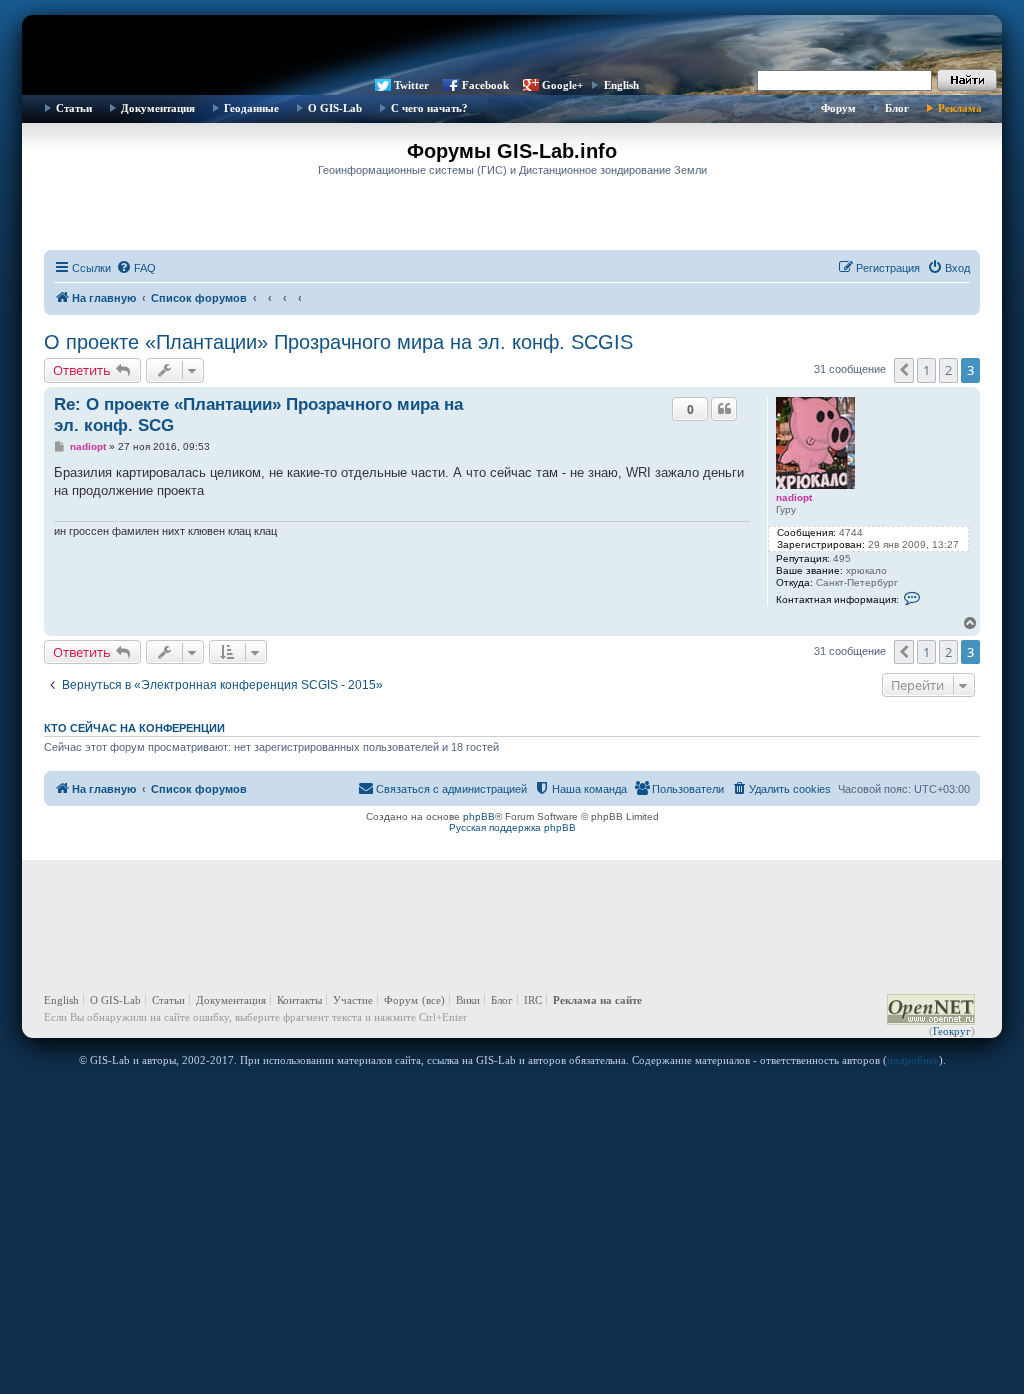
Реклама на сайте (597, 1000)
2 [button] (948, 370)
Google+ (562, 85)
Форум (838, 108)
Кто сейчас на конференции (134, 728)
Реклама (960, 108)
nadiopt (794, 497)
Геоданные (251, 108)
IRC (533, 1000)
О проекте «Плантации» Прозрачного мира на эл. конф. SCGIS (338, 342)
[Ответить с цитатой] (724, 409)
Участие (353, 1000)
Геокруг (952, 1031)
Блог (897, 108)
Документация (158, 108)
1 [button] (926, 370)
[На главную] (512, 45)
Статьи (74, 108)
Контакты (299, 1000)
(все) (433, 1000)
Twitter (411, 85)
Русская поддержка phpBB (512, 827)
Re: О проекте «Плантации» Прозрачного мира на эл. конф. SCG (258, 415)
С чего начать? (429, 108)
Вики (468, 1000)
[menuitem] (136, 268)
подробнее (913, 1060)
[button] (904, 370)
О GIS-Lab (335, 108)
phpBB (479, 816)
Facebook (485, 85)
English (621, 85)
